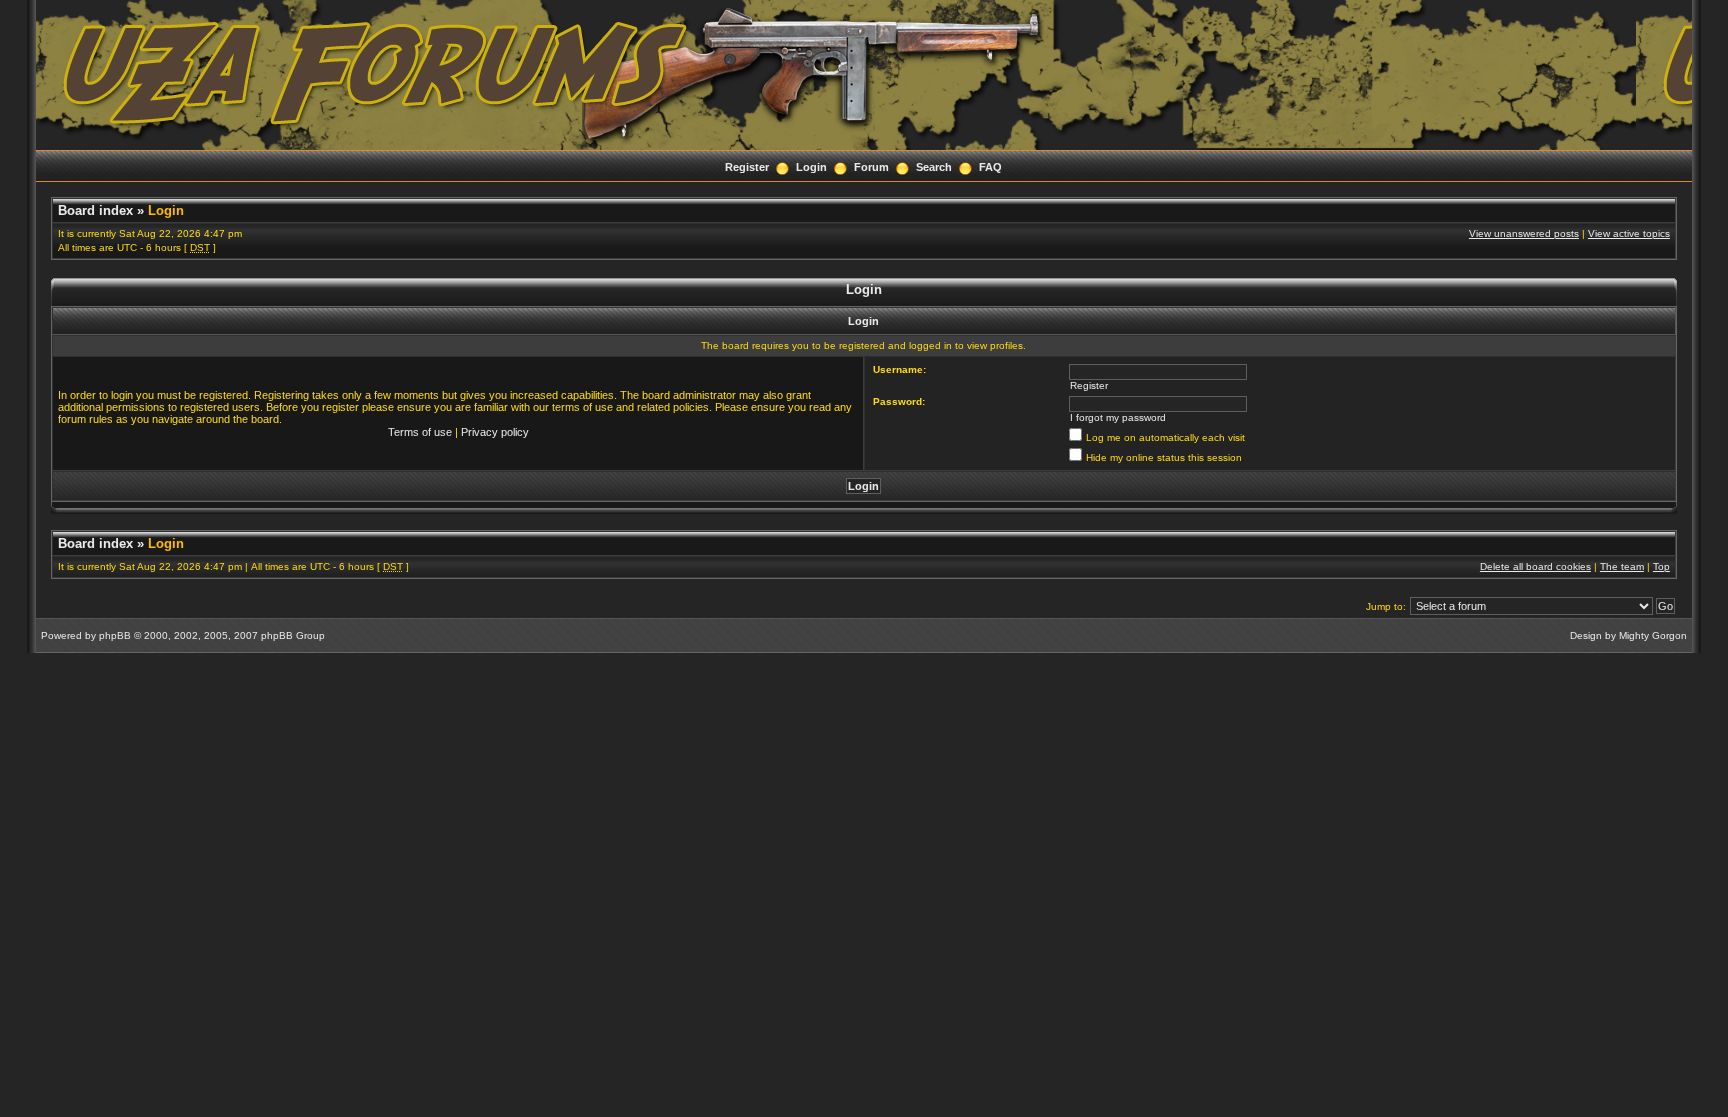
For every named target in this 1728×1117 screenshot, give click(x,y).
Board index (95, 210)
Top (1661, 566)
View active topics (1629, 233)
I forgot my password (1118, 417)
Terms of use (420, 432)
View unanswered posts (1524, 233)
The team (1622, 566)
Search (934, 167)
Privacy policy (495, 432)
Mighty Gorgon (1653, 635)
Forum (871, 167)
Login (811, 167)
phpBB (115, 635)
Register (747, 167)
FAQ (990, 167)
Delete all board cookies (1535, 566)
